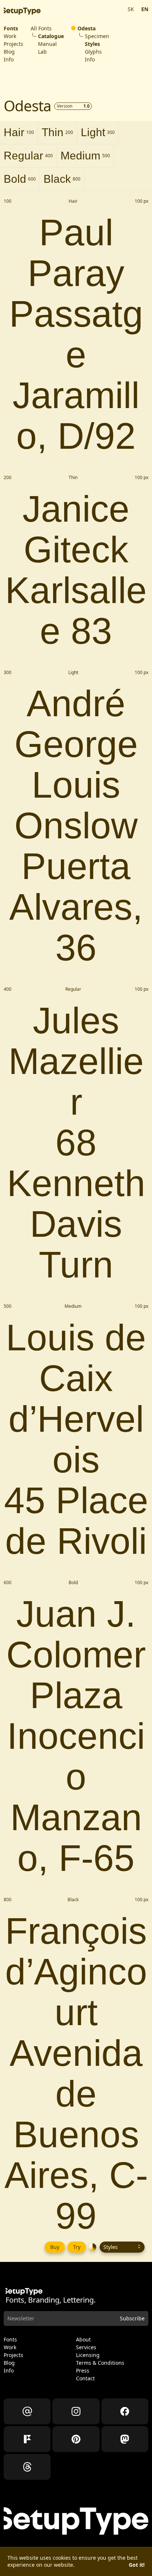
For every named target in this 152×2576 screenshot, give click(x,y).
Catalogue (51, 36)
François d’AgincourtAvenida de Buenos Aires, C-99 (76, 2073)
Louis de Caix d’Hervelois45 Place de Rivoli (76, 1439)
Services (86, 2347)
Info (9, 60)
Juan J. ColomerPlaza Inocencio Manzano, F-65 (76, 1736)
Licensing (88, 2355)
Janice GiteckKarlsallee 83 (76, 570)
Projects (13, 44)
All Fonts (41, 28)
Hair (19, 132)
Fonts (11, 28)
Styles (92, 44)
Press (83, 2371)
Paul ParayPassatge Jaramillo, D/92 (76, 334)
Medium (85, 156)
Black (62, 179)
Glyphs (93, 52)
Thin (57, 132)
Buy (55, 2247)
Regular (28, 156)
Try (77, 2247)
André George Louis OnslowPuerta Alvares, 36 (76, 825)
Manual (47, 44)
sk (131, 9)
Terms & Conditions (100, 2363)
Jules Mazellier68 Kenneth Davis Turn (76, 1142)
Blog (9, 52)
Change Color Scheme (93, 2247)
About (83, 2340)
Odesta (87, 28)
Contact (85, 2378)
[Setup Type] (22, 11)
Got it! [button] (137, 2565)
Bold (20, 179)
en (145, 9)
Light (98, 132)
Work (10, 36)
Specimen (97, 36)
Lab (42, 52)
